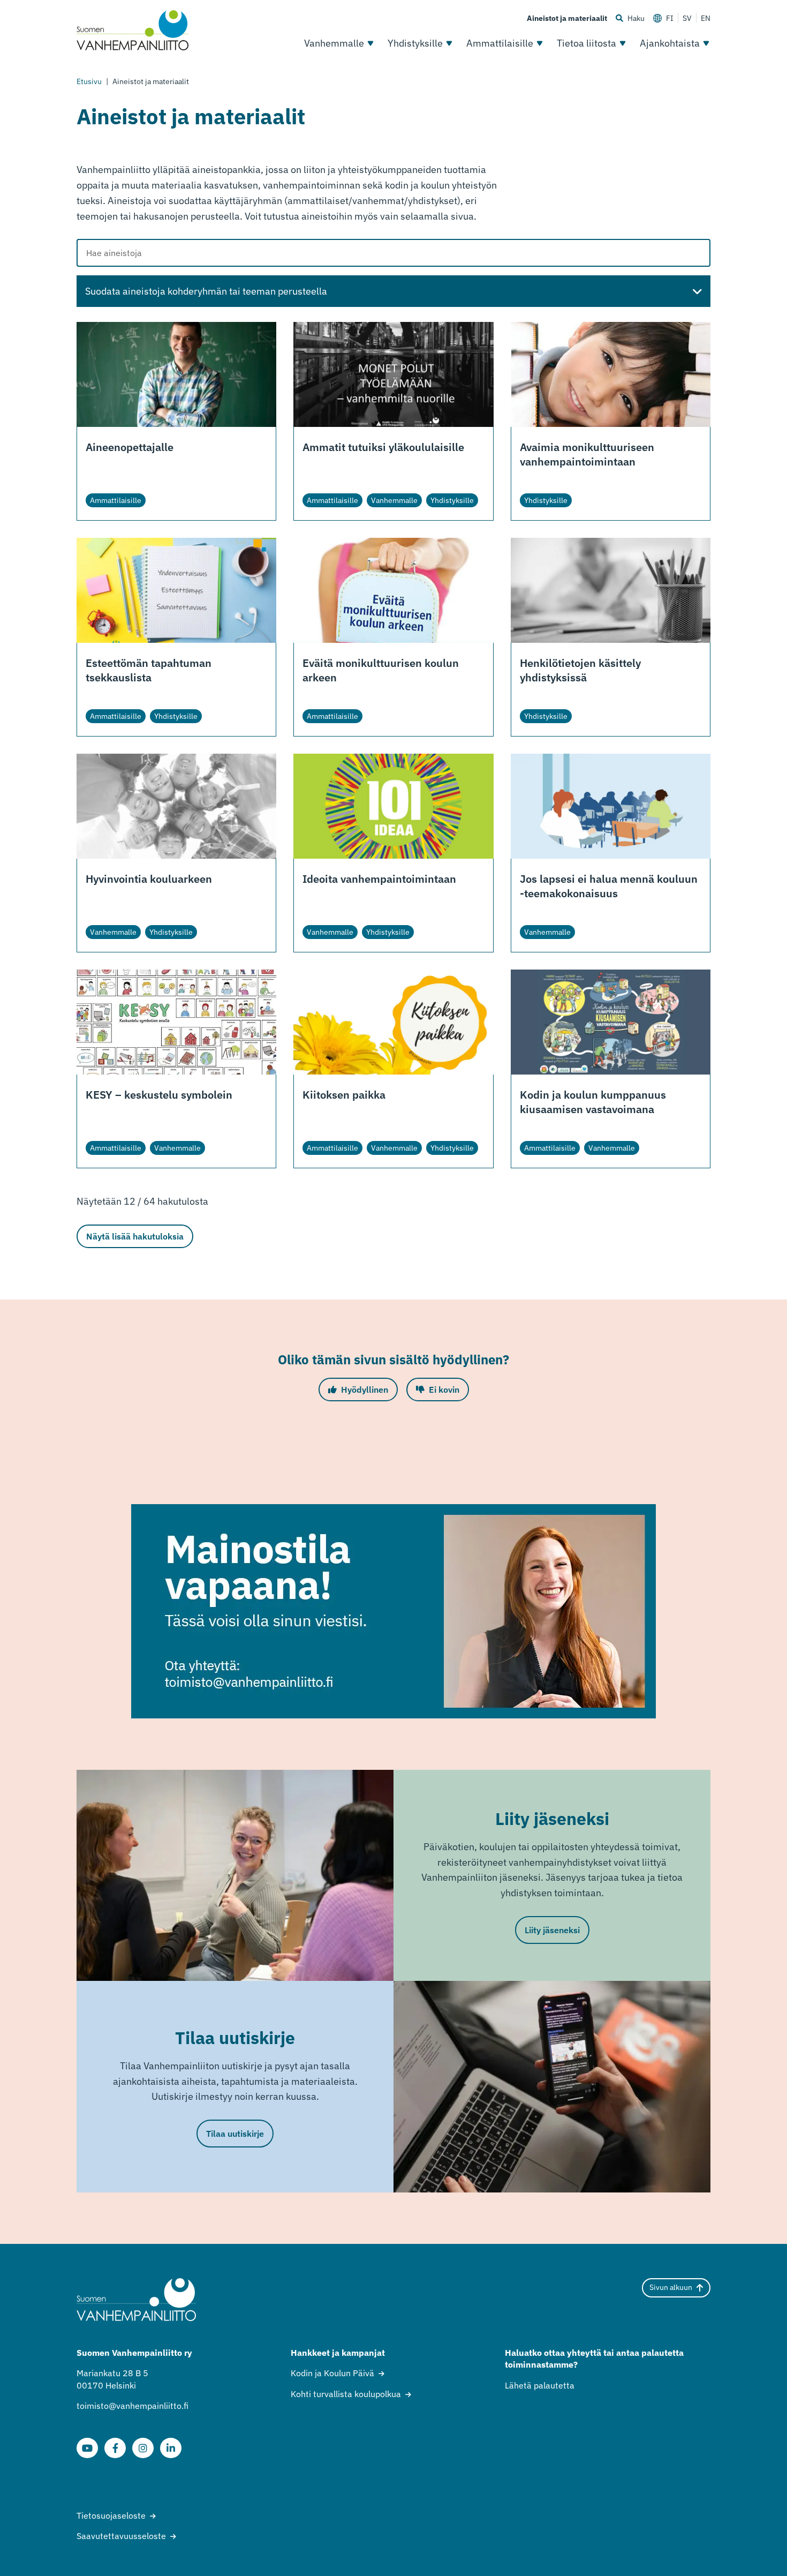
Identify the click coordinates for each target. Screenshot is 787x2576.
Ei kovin (444, 1390)
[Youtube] (87, 2448)
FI (670, 18)
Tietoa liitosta (587, 43)
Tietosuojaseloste (111, 2515)
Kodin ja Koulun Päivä (332, 2373)
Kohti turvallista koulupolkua (346, 2394)
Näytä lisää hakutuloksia (135, 1236)
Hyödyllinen (365, 1390)
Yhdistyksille (415, 43)
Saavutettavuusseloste (121, 2536)
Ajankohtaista (670, 43)
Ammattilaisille (500, 43)
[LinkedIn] (171, 2448)
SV (687, 18)
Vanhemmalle (334, 43)
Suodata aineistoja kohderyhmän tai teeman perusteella (206, 291)
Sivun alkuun (671, 2287)
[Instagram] (143, 2448)
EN (706, 18)
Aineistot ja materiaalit (567, 18)
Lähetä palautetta (540, 2385)
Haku (636, 18)
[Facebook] (115, 2448)
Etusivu (89, 81)
